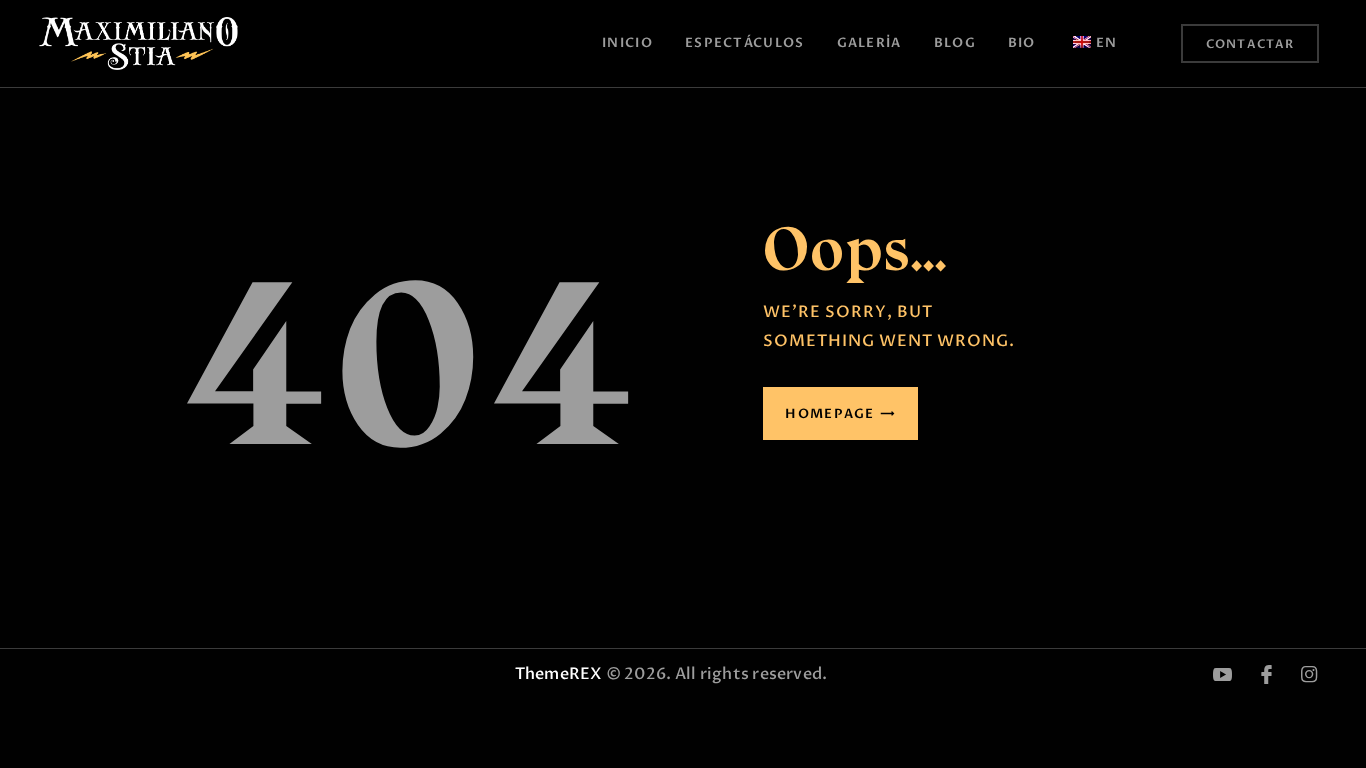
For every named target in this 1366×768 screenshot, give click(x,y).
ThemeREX (558, 674)
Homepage (829, 414)
